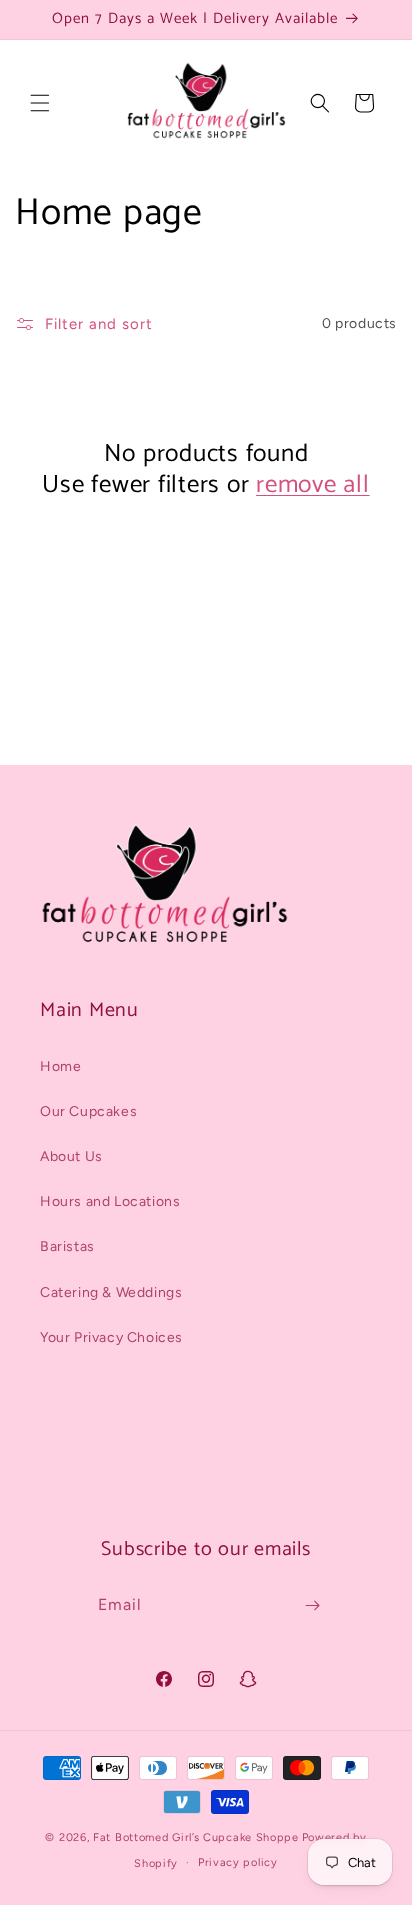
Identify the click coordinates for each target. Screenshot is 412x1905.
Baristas (67, 1246)
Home (60, 1066)
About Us (71, 1156)
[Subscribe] (312, 1605)
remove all (313, 485)
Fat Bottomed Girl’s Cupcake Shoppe (196, 1837)
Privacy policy (238, 1862)
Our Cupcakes (88, 1111)
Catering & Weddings (111, 1292)
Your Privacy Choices (111, 1337)
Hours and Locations (110, 1201)
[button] (40, 103)
